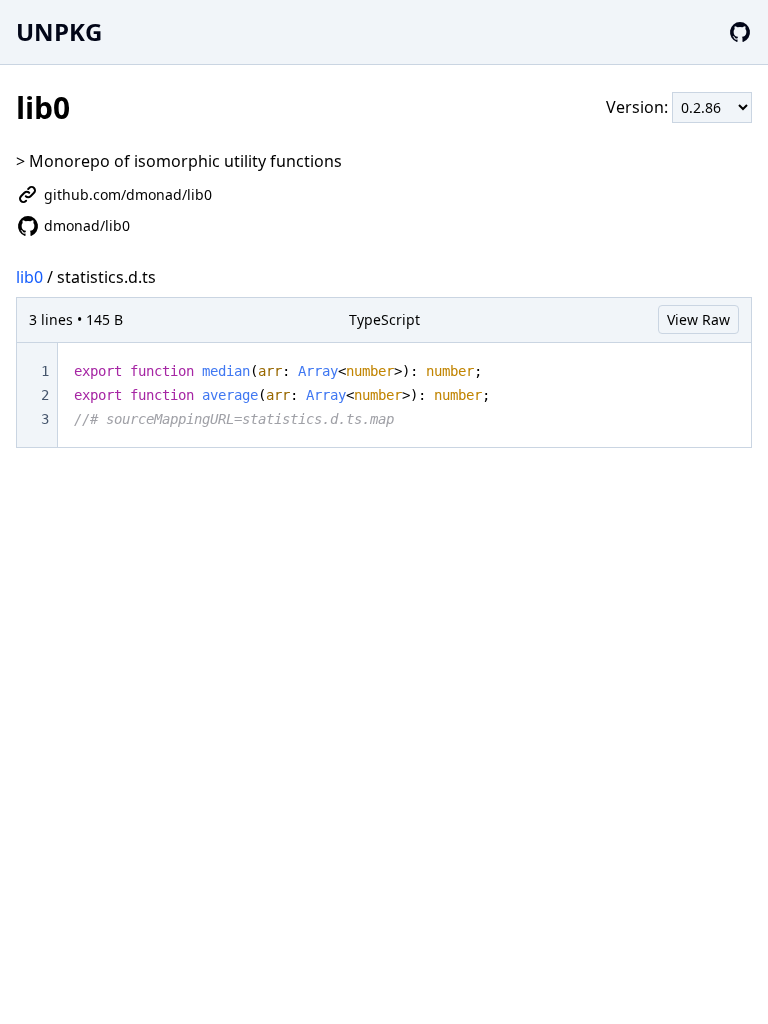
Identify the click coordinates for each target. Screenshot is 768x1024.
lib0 (29, 277)
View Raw (698, 319)
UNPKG (59, 31)
